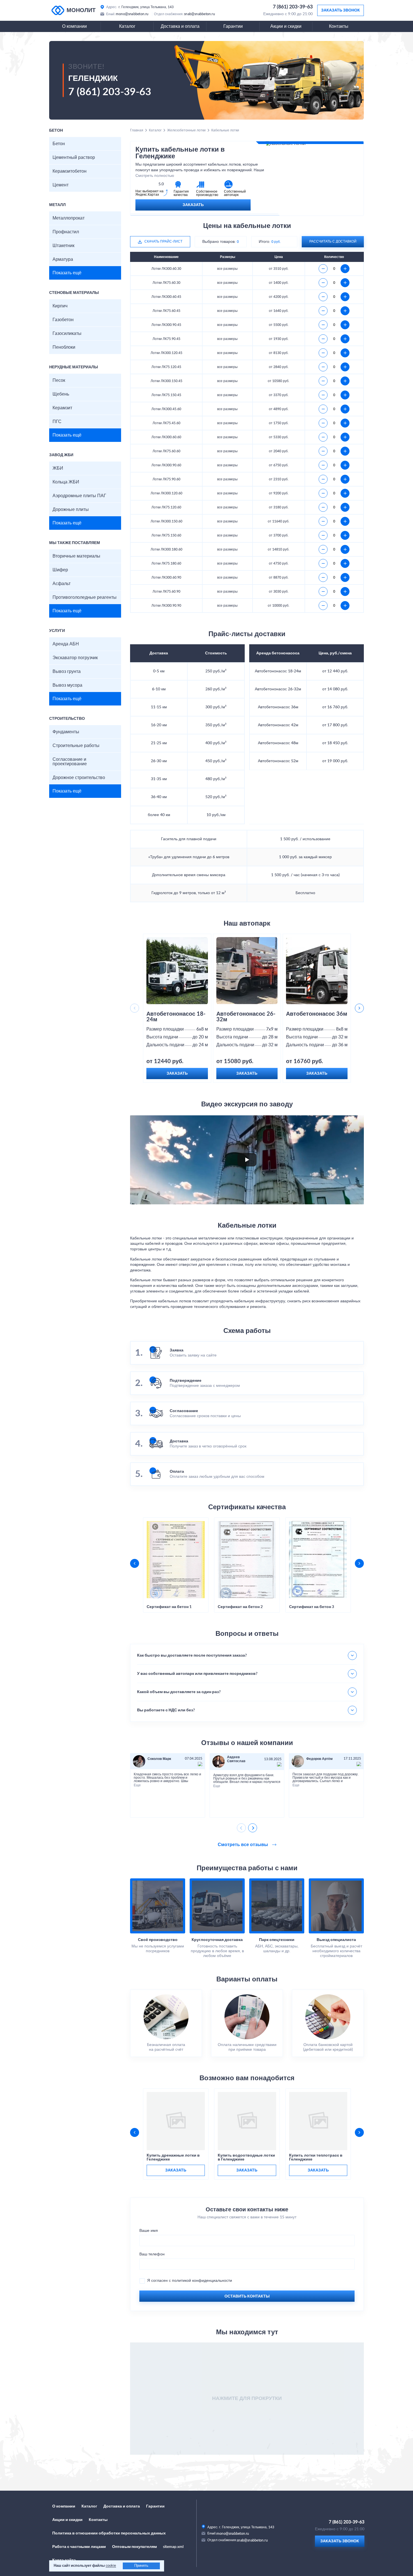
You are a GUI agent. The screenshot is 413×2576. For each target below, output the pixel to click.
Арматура (63, 259)
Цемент (61, 185)
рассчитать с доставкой (333, 241)
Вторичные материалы (76, 556)
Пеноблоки (64, 347)
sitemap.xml (173, 2547)
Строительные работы (76, 746)
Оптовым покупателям (134, 2547)
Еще (137, 1785)
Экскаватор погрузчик (75, 658)
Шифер (60, 570)
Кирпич (60, 306)
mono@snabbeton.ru (132, 14)
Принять (141, 2566)
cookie (111, 2566)
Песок (59, 380)
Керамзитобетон (70, 171)
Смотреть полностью (155, 176)
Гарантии (233, 26)
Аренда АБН (66, 644)
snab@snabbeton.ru (199, 14)
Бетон (59, 144)
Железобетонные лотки (186, 130)
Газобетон (63, 320)
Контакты (339, 26)
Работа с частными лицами (79, 2547)
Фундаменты (66, 732)
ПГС (57, 422)
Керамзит (62, 408)
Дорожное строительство (79, 778)
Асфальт (62, 584)
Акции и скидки (286, 26)
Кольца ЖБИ (66, 482)
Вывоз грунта (67, 672)
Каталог (127, 26)
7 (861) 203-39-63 (293, 7)
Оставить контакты (247, 2296)
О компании (74, 26)
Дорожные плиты (71, 510)
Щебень (61, 394)
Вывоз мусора (67, 685)
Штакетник (63, 246)
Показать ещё (67, 273)
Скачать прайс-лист (163, 241)
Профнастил (66, 232)
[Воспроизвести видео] (247, 1160)
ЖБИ (58, 468)
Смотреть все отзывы (243, 1845)
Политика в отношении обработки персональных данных (109, 2533)
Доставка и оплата (180, 26)
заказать (176, 2170)
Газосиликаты (67, 334)
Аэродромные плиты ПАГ (79, 496)
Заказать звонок (341, 10)
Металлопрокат (69, 218)
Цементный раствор (74, 157)
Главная (137, 130)
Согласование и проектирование (70, 762)
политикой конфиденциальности (202, 2281)
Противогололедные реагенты (85, 597)
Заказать (193, 205)
